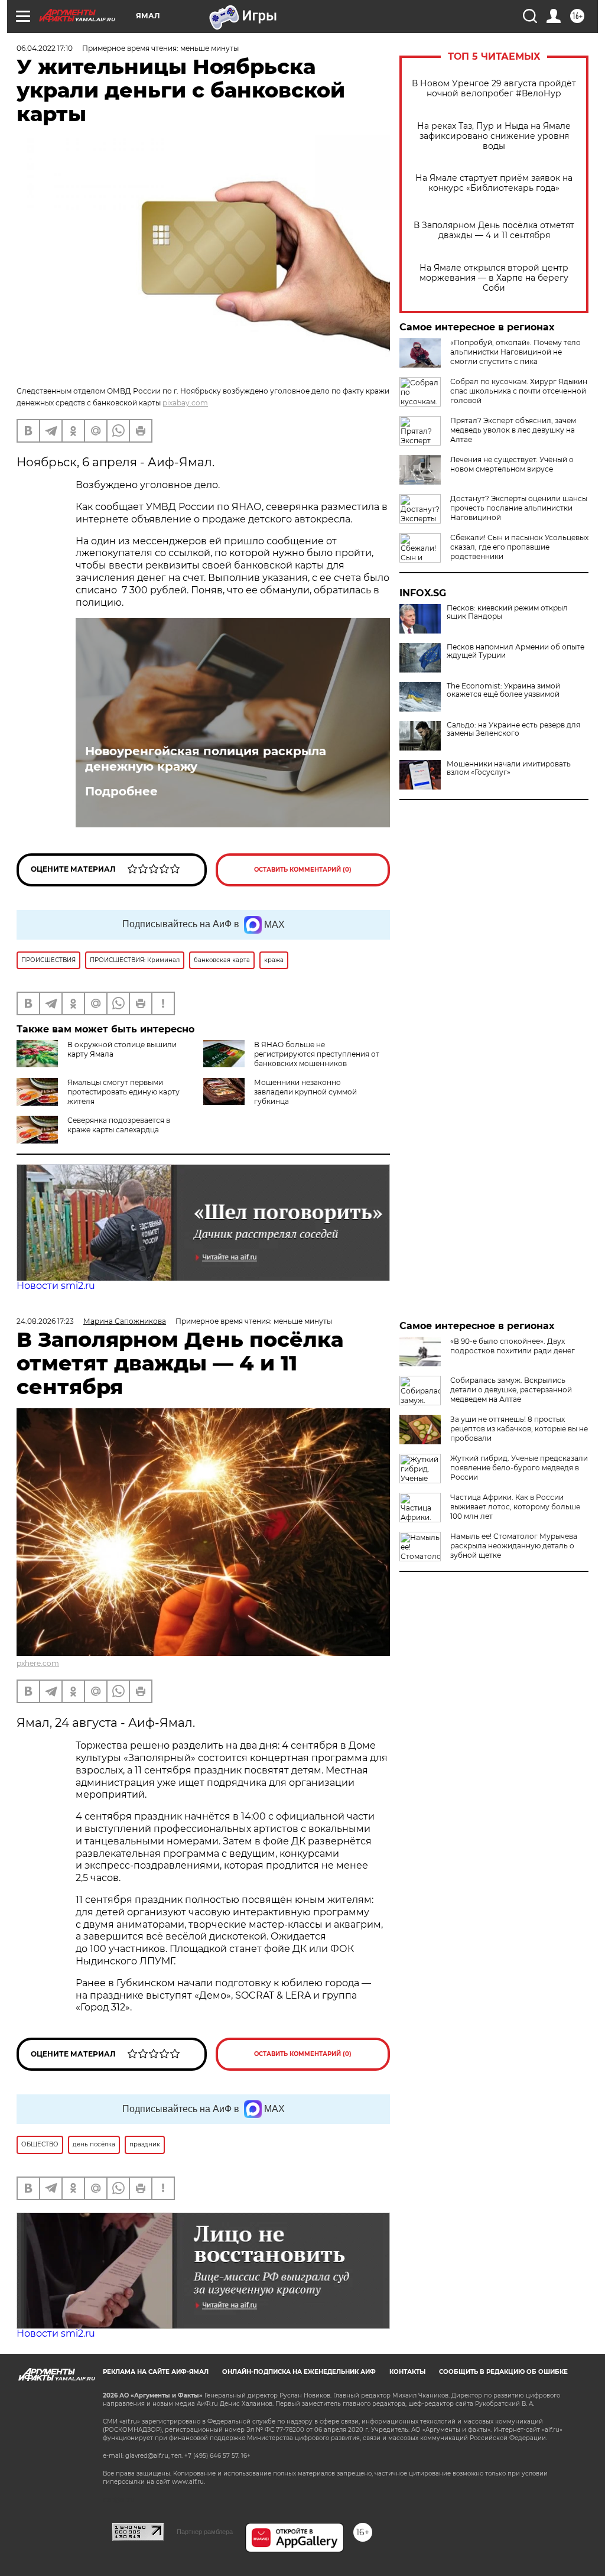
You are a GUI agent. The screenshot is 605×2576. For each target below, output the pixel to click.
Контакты (407, 2372)
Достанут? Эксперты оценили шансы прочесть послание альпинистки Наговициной (519, 508)
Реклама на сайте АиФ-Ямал (156, 2372)
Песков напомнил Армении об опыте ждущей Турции (515, 651)
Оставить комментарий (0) (303, 870)
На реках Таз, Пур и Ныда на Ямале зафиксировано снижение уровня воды (494, 136)
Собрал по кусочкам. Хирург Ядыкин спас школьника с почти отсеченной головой (519, 391)
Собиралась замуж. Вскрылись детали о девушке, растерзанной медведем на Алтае (511, 1390)
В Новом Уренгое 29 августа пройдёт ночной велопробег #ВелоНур (494, 89)
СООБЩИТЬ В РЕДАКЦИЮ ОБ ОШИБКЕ (503, 2372)
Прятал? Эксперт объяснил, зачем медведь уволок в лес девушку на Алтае (513, 430)
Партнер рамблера (205, 2532)
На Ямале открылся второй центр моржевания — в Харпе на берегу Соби (494, 278)
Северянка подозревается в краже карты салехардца (119, 1125)
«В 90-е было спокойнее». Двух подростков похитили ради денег (513, 1346)
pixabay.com (185, 403)
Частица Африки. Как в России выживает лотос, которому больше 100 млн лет (515, 1507)
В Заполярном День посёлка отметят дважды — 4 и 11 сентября (494, 230)
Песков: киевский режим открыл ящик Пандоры (507, 612)
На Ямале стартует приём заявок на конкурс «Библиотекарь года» (494, 183)
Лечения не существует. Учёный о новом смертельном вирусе (512, 464)
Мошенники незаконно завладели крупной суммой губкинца (305, 1092)
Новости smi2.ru (56, 1286)
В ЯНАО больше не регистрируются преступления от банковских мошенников (317, 1054)
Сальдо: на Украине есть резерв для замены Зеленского (513, 729)
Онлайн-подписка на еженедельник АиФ (299, 2372)
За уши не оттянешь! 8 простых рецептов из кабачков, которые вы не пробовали (519, 1429)
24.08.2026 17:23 (45, 1321)
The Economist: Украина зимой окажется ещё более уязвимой (503, 690)
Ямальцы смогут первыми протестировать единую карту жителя (123, 1092)
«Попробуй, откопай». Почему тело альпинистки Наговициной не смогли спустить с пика (515, 352)
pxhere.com (38, 1663)
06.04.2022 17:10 (45, 48)
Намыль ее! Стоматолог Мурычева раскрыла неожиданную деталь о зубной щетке (514, 1546)
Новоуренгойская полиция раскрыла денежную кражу (206, 759)
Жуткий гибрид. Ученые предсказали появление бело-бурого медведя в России (519, 1468)
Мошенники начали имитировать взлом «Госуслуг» (509, 768)
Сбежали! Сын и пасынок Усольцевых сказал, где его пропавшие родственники (519, 547)
